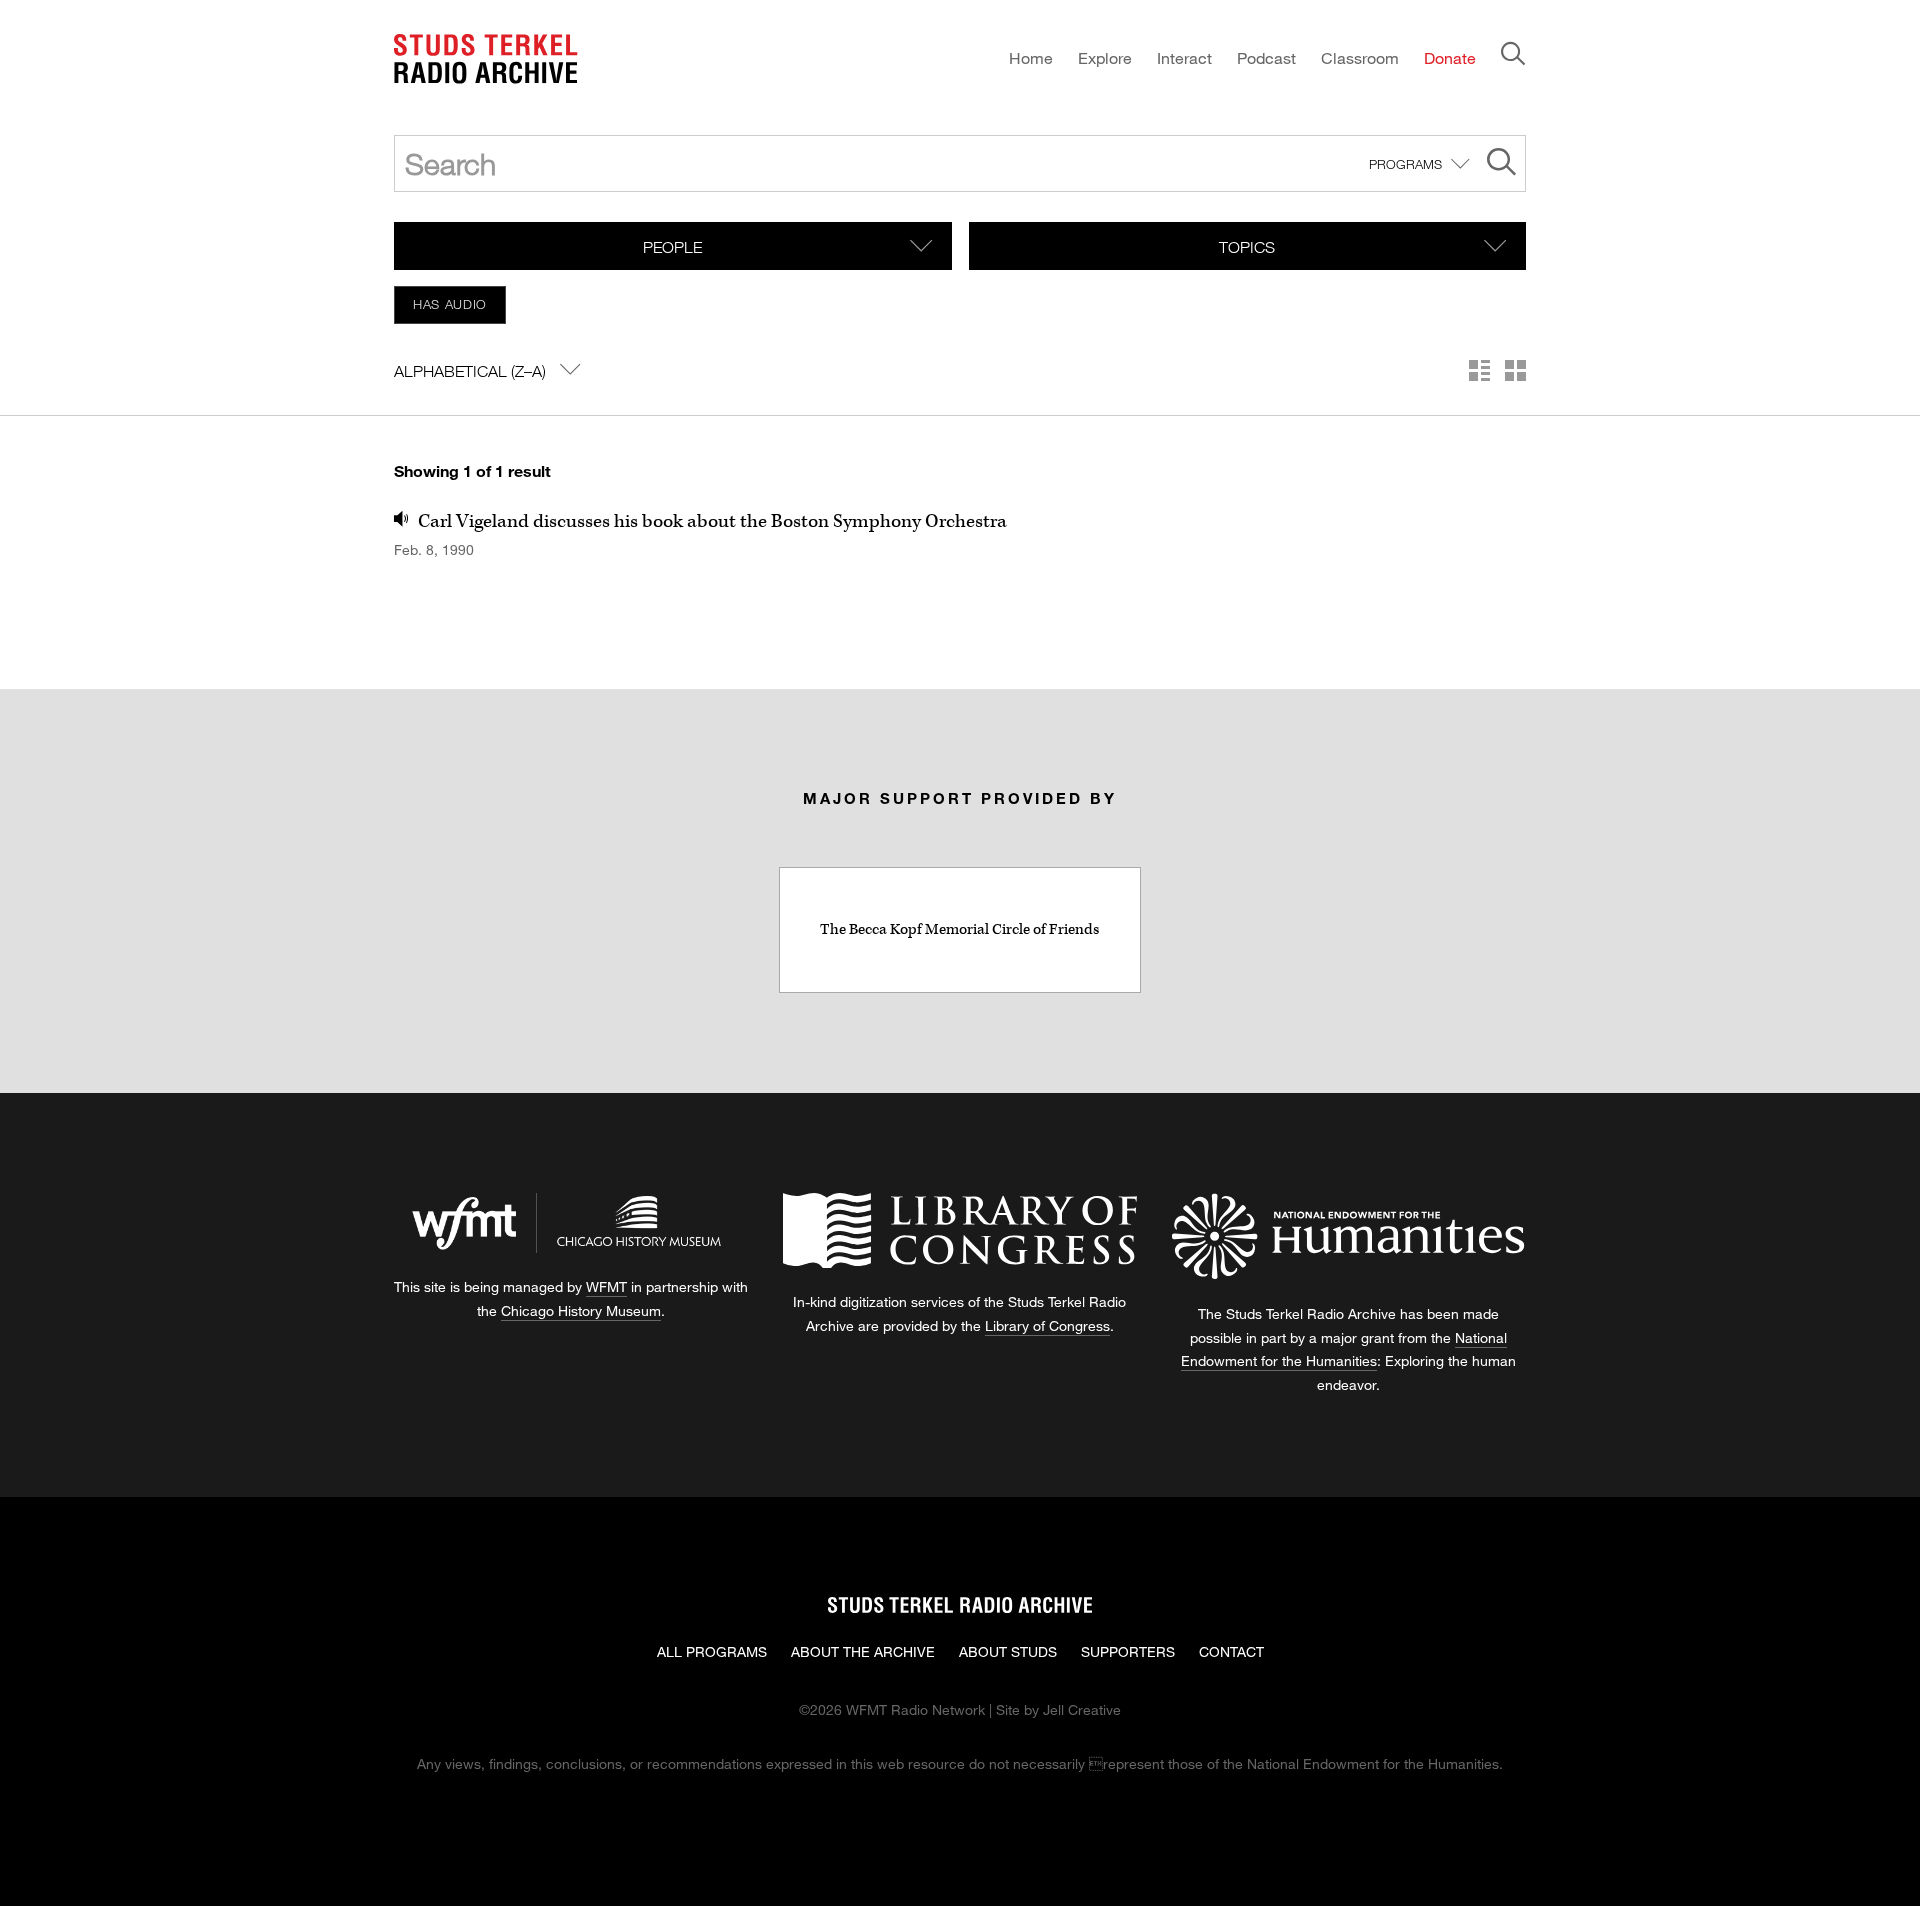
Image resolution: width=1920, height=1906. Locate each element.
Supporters (1128, 1651)
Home (1031, 57)
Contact (1231, 1651)
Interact (1184, 57)
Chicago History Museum (581, 1310)
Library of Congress (1047, 1325)
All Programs (712, 1651)
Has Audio (450, 304)
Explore (1105, 57)
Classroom (1360, 57)
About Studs (1008, 1651)
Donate (1450, 57)
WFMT (606, 1286)
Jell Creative (1082, 1709)
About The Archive (863, 1651)
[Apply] (1501, 164)
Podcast (1266, 57)
